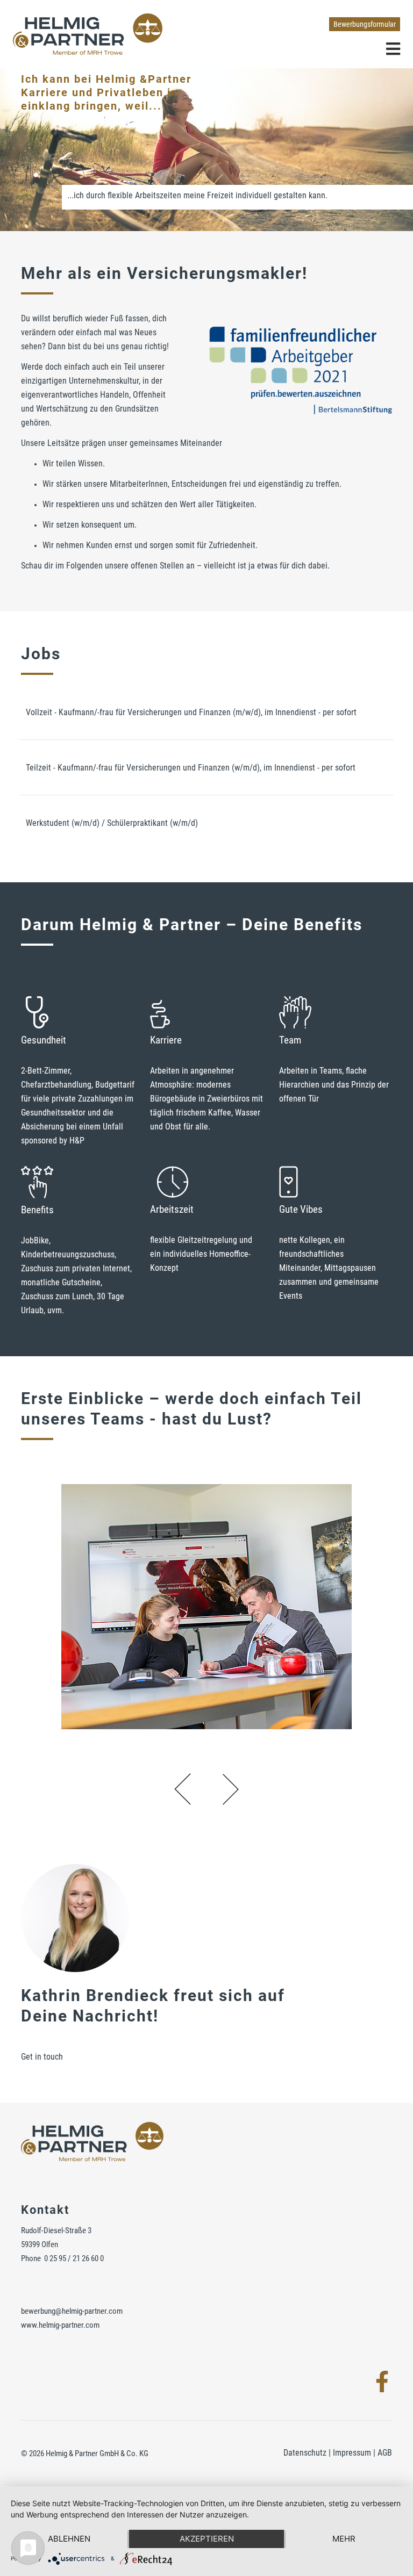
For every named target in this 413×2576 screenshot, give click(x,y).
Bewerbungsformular (365, 24)
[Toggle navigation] (393, 48)
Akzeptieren (207, 2539)
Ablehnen (69, 2539)
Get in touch (42, 2057)
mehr (344, 2539)
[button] (183, 1789)
